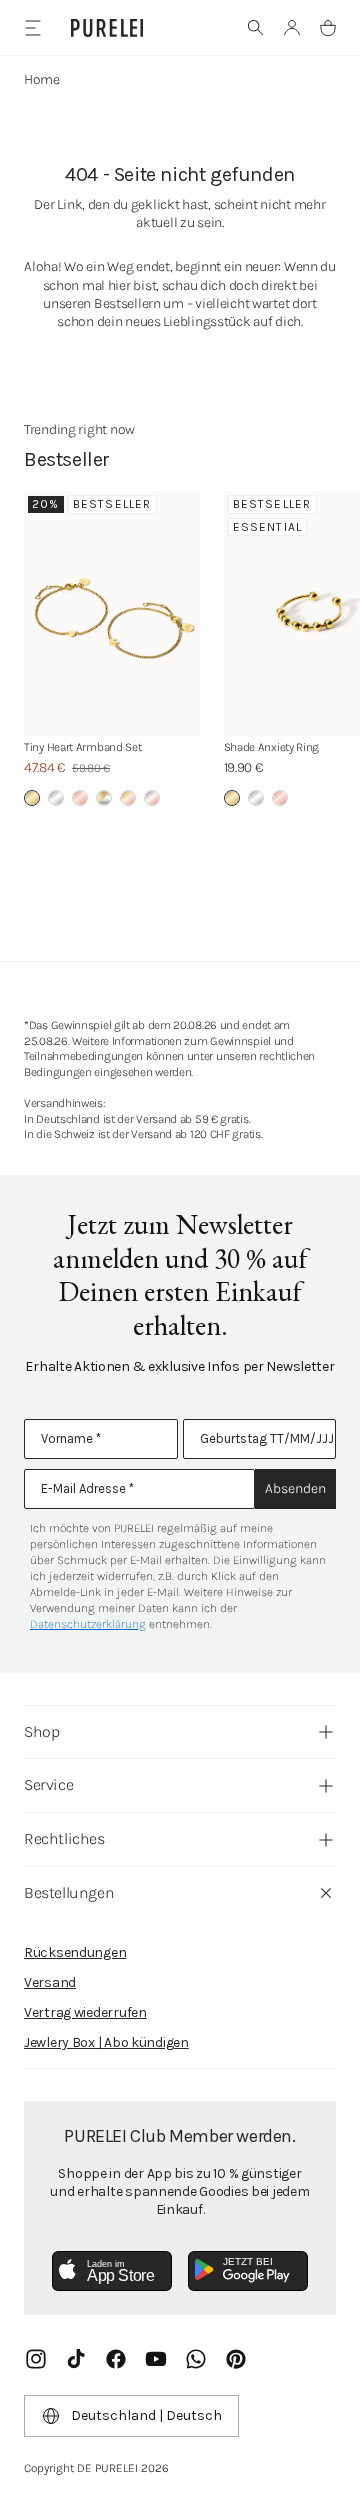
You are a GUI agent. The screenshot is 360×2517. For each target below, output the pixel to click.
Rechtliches (64, 1838)
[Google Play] (248, 2271)
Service (48, 1784)
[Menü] (32, 27)
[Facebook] (116, 2359)
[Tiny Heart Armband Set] (112, 613)
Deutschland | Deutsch (146, 2415)
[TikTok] (76, 2359)
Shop (41, 1731)
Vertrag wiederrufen (85, 2012)
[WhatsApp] (196, 2359)
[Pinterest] (236, 2359)
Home (42, 79)
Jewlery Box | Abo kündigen (106, 2042)
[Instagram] (36, 2359)
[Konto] (292, 28)
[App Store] (112, 2271)
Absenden (295, 1488)
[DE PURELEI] (107, 28)
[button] (256, 28)
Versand (50, 1982)
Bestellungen (69, 1892)
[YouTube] (156, 2359)
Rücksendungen (75, 1952)
